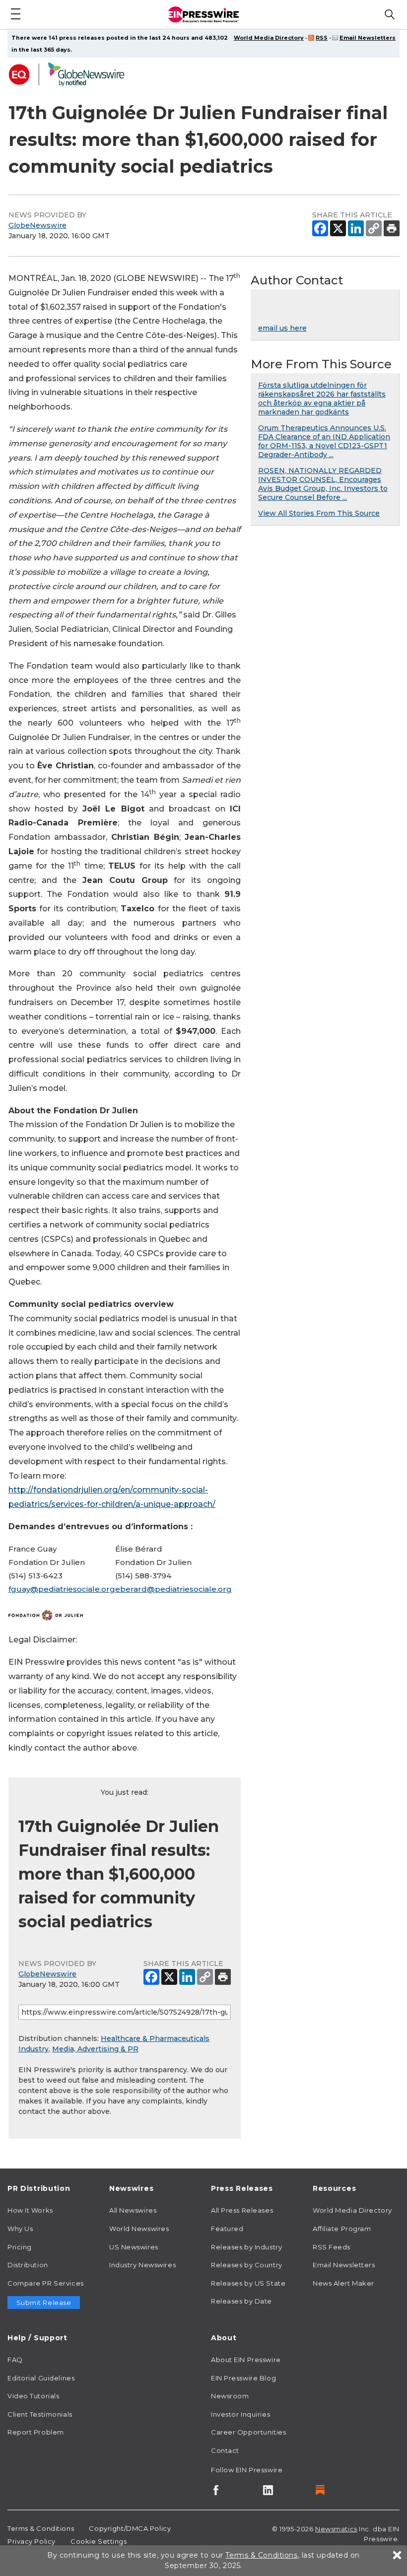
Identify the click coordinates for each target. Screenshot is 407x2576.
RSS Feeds (332, 2247)
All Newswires (133, 2210)
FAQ (15, 2360)
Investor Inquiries (240, 2414)
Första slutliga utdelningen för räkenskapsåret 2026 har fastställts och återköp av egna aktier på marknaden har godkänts (322, 399)
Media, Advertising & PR (95, 2049)
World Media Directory (269, 38)
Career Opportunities (248, 2432)
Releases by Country (247, 2265)
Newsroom (230, 2396)
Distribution (28, 2265)
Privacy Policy (32, 2541)
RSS (322, 38)
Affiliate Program (342, 2229)
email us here (282, 328)
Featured (227, 2229)
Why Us (20, 2229)
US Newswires (134, 2247)
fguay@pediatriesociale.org (62, 1589)
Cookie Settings (99, 2541)
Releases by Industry (246, 2247)
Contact (225, 2450)
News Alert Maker (343, 2283)
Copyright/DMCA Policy (130, 2528)
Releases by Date (241, 2301)
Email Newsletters (368, 38)
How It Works (30, 2210)
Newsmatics (336, 2529)
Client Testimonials (40, 2414)
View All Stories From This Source (319, 513)
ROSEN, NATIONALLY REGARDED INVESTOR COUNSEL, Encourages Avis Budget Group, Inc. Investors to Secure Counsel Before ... (323, 484)
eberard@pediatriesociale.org (173, 1589)
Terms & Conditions (41, 2528)
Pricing (20, 2247)
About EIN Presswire (246, 2360)
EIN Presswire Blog (243, 2378)
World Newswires (139, 2229)
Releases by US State (248, 2283)
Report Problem (36, 2432)
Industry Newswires (142, 2265)
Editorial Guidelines (41, 2378)
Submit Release (44, 2303)
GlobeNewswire (37, 225)
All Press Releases (242, 2210)
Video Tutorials (33, 2396)
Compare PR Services (46, 2283)
